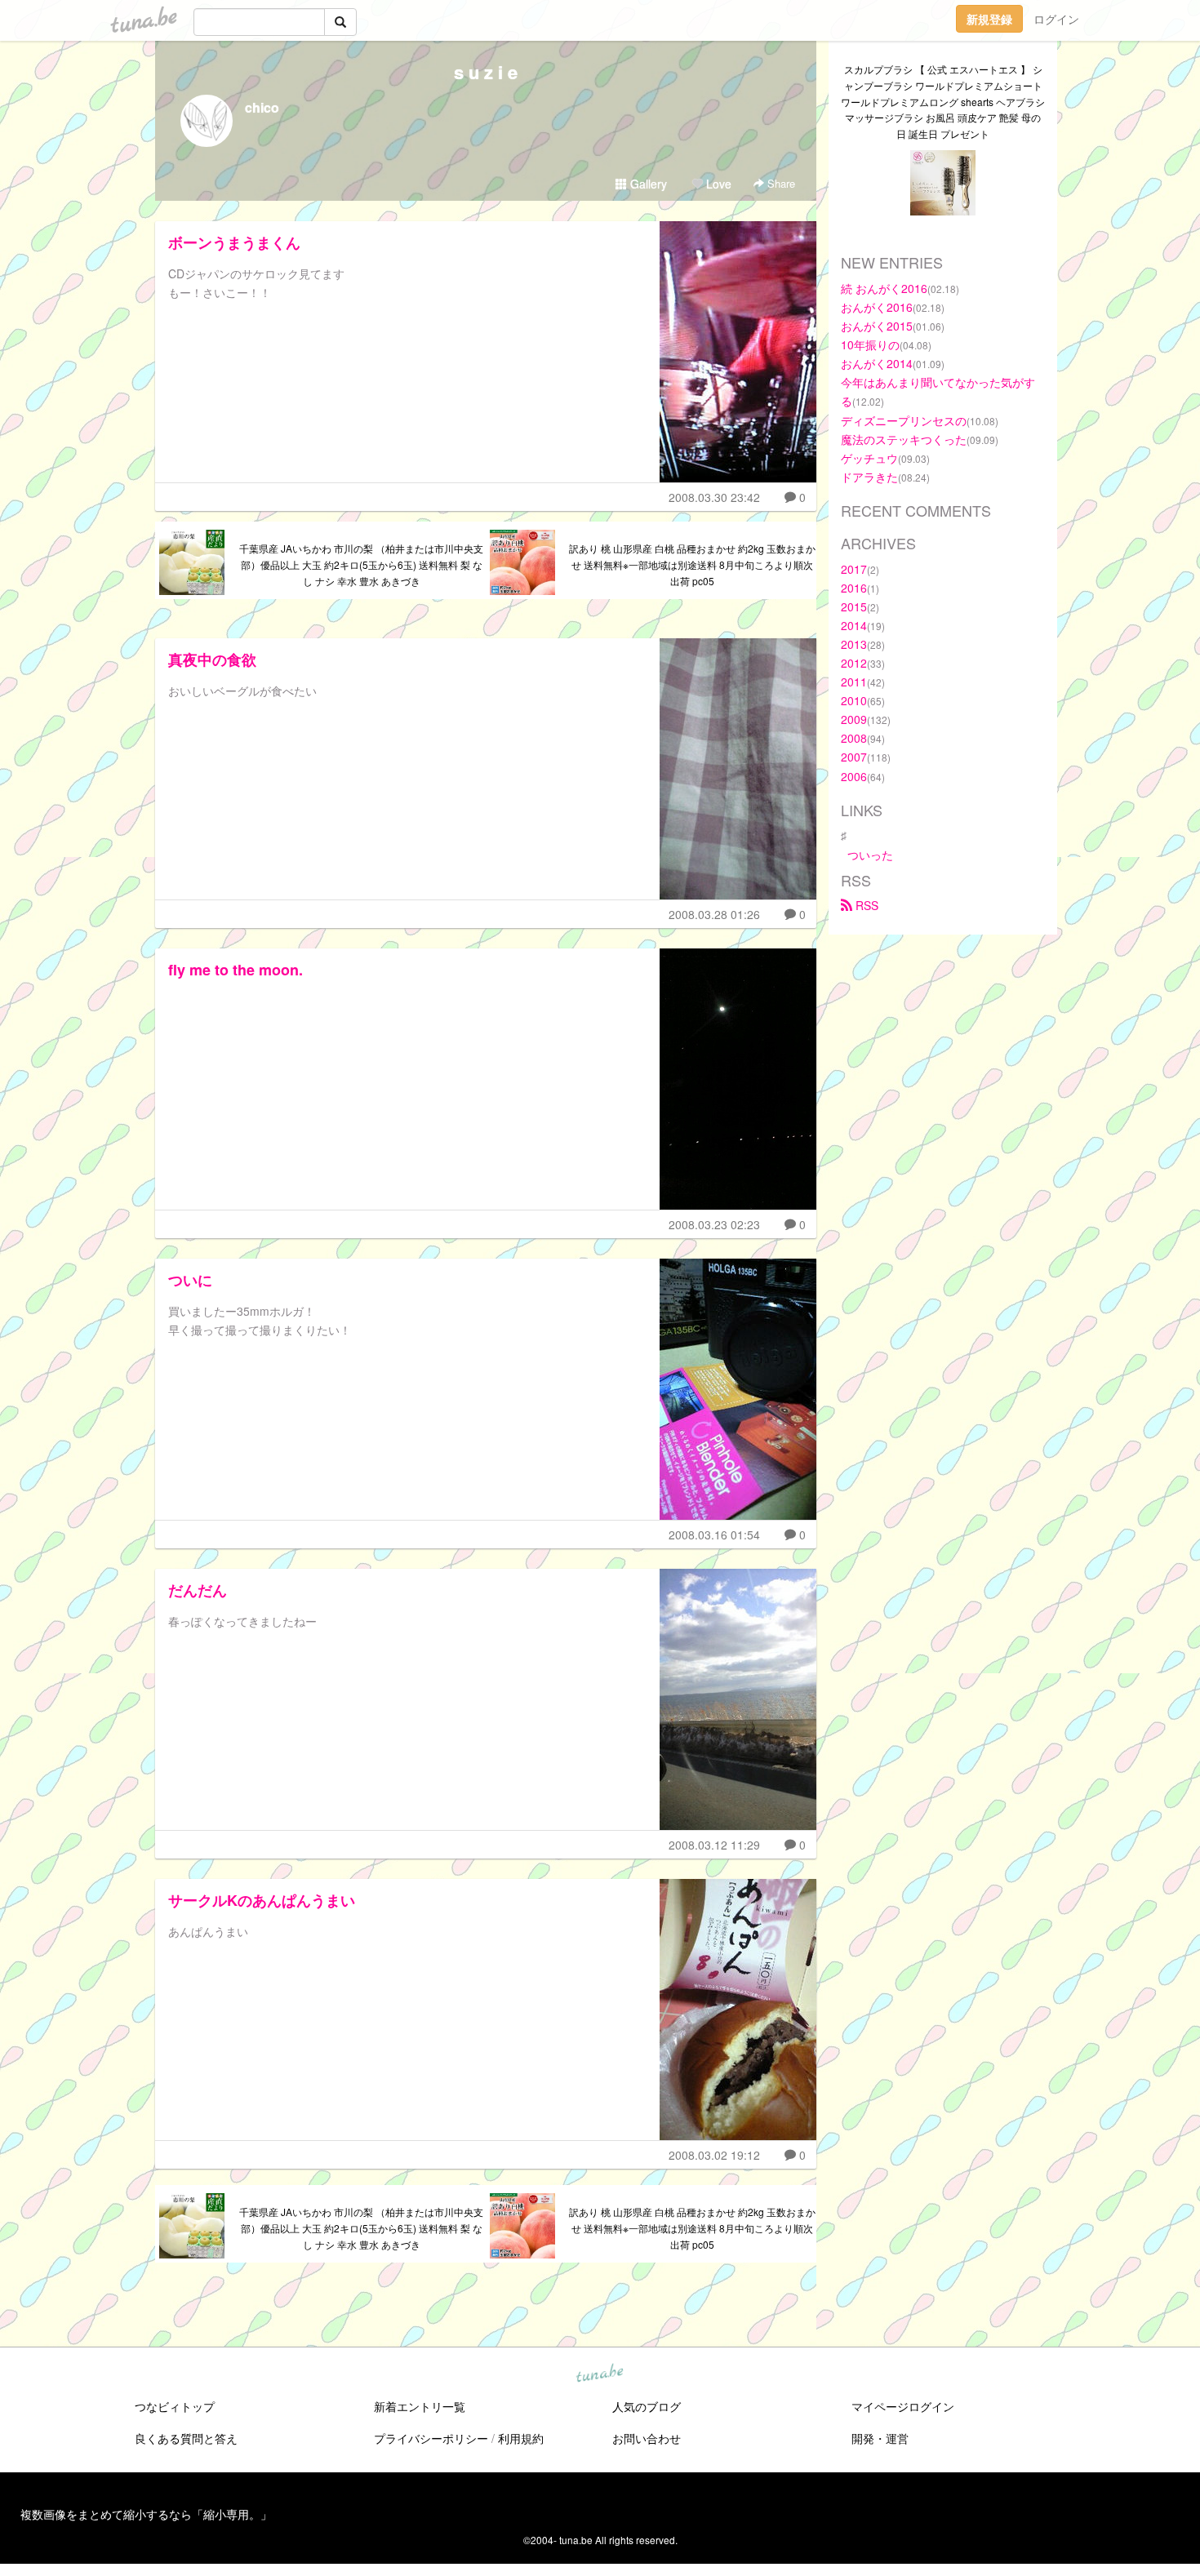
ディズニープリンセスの (904, 420)
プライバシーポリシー (431, 2438)
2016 (854, 588)
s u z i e (486, 72)
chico (262, 107)
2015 (854, 606)
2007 (854, 757)
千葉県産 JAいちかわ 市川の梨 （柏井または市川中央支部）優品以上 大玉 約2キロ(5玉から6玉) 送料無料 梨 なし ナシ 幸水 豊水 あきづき (361, 564)
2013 (854, 644)
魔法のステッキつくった (904, 439)
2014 (854, 625)
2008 (854, 738)
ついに (190, 1280)
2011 (854, 682)
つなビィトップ (175, 2406)
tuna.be (599, 2374)
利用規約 (521, 2438)
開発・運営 (880, 2438)
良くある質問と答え (186, 2438)
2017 (854, 569)
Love (717, 184)
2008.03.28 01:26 (714, 914)
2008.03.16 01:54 (714, 1534)
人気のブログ (647, 2406)
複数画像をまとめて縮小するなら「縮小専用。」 (146, 2514)
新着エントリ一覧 (420, 2406)
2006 (854, 776)
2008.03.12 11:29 (714, 1845)
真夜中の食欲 (212, 660)
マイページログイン (903, 2406)
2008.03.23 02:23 (714, 1224)
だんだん (198, 1590)
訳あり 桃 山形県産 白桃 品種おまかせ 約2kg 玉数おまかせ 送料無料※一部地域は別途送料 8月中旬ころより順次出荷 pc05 (692, 564)
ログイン (1056, 19)
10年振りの (870, 344)
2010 (854, 700)
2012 (854, 663)
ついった (870, 855)
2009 (854, 719)
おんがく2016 (877, 307)
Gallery (647, 184)
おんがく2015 (877, 326)
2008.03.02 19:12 (714, 2155)
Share (780, 183)
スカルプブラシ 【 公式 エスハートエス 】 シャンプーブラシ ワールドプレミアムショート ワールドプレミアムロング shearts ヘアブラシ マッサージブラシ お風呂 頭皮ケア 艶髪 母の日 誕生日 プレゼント (943, 101)
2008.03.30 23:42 (714, 497)
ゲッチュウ (869, 458)
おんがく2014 (877, 363)
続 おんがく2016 (884, 288)
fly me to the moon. (236, 970)
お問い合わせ (647, 2438)
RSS (865, 905)
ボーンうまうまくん (234, 242)
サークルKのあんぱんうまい (262, 1900)
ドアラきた (869, 477)
